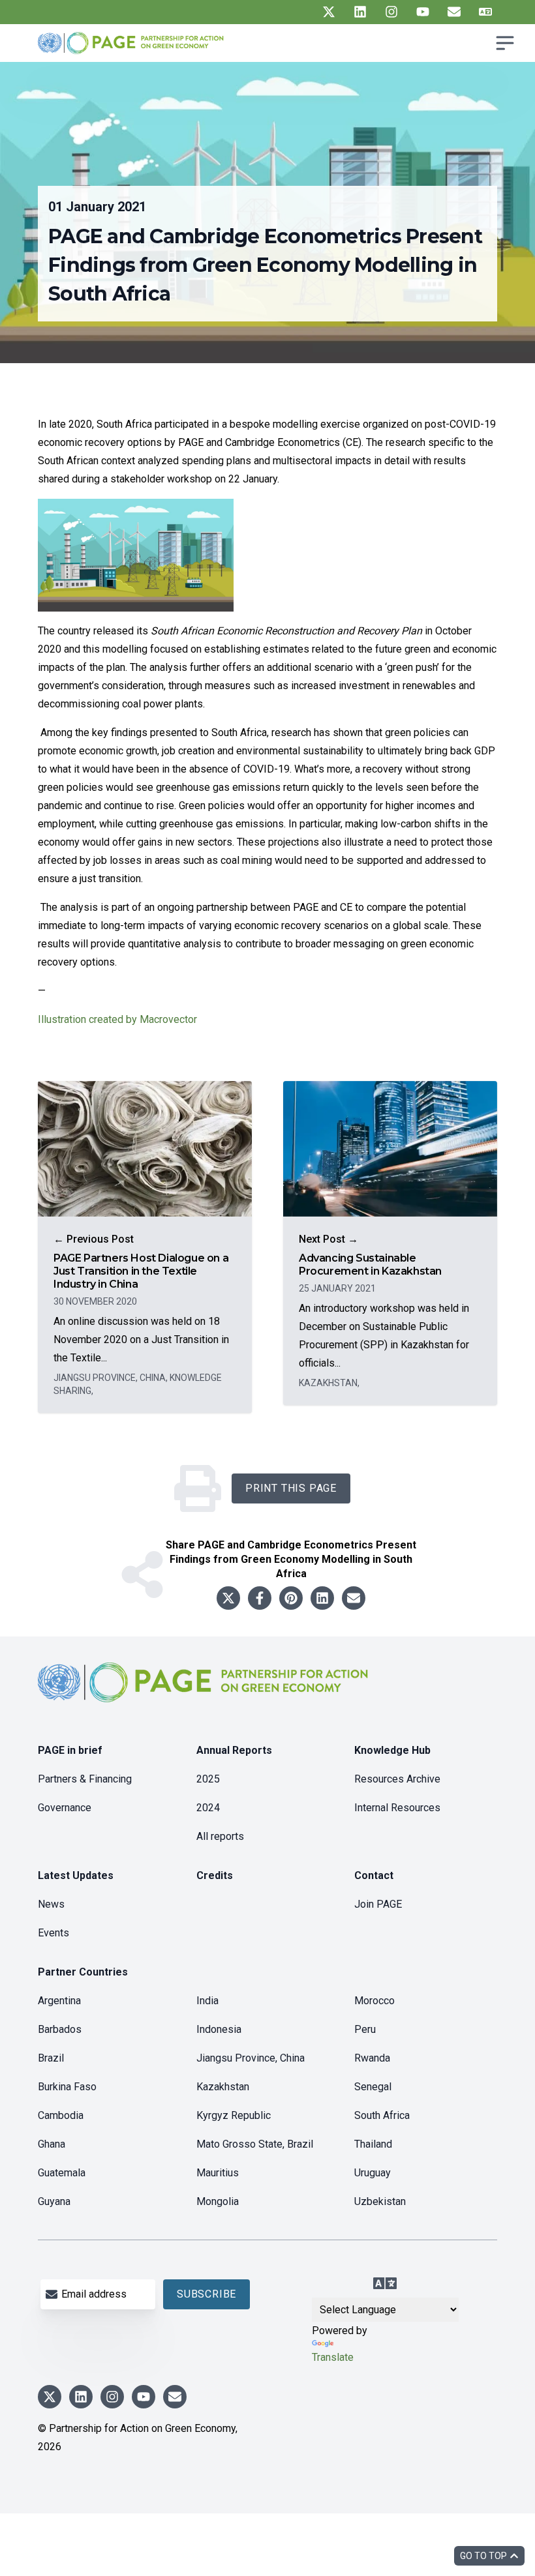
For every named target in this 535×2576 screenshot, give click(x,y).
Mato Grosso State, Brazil (255, 2144)
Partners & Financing (85, 1779)
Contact (374, 1875)
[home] (205, 1693)
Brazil (51, 2058)
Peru (365, 2029)
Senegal (373, 2087)
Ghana (52, 2144)
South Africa (382, 2115)
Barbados (60, 2029)
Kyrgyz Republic (234, 2115)
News (51, 1904)
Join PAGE (378, 1904)
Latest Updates (76, 1875)
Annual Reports (234, 1750)
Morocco (374, 2001)
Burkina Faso (67, 2087)
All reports (220, 1836)
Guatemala (62, 2173)
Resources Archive (397, 1779)
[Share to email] (354, 1598)
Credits (215, 1875)
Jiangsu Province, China (251, 2058)
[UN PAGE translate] (485, 12)
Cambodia (61, 2115)
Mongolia (218, 2201)
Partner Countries (83, 1972)
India (207, 2001)
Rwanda (372, 2058)
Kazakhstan (223, 2087)
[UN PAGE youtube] (423, 12)
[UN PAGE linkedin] (360, 12)
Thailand (373, 2144)
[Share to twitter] (228, 1598)
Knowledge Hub (392, 1750)
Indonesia (219, 2029)
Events (53, 1933)
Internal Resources (397, 1808)
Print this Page (291, 1488)
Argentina (59, 2001)
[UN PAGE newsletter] (454, 12)
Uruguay (373, 2173)
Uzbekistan (380, 2201)
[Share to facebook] (260, 1598)
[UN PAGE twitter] (329, 12)
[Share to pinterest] (291, 1598)
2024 (208, 1808)
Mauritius (218, 2173)
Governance (65, 1808)
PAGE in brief (70, 1750)
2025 (208, 1779)
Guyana (54, 2201)
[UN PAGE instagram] (391, 12)
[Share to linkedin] (322, 1598)
